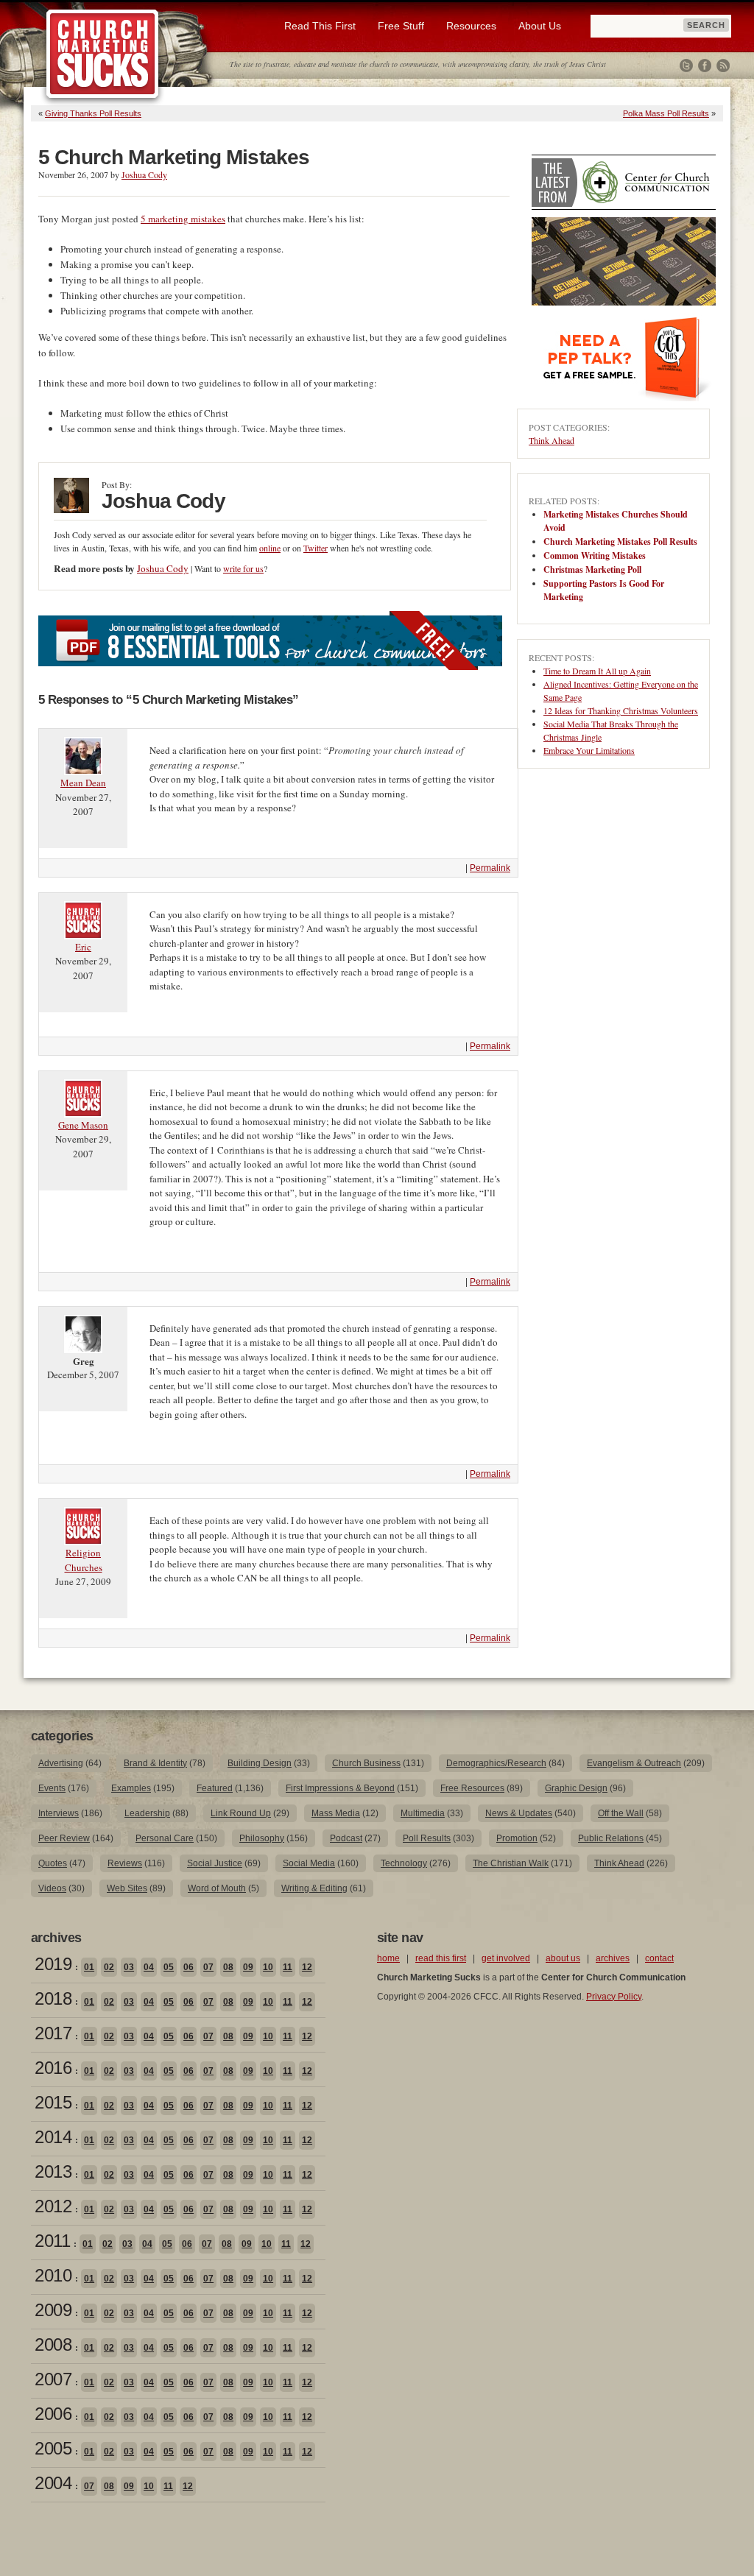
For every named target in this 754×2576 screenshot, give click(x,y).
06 (188, 1967)
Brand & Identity (155, 1763)
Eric (83, 947)
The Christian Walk (511, 1863)
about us (563, 1958)
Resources (471, 26)
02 (109, 1967)
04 (149, 1967)
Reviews (125, 1863)
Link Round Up (241, 1813)
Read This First (320, 26)
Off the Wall (621, 1813)
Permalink (490, 868)
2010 (53, 2275)
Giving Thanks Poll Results (93, 113)
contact (659, 1958)
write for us (243, 568)
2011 (52, 2241)
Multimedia (423, 1813)
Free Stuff (401, 26)
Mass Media (336, 1813)
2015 (53, 2102)
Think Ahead (552, 440)
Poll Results (427, 1838)
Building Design (260, 1763)
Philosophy (262, 1838)
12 (307, 1967)
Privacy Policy (614, 1997)
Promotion (517, 1838)
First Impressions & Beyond (340, 1788)
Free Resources (472, 1788)
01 (89, 1967)
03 (129, 1967)
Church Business (366, 1763)
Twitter (686, 66)
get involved (506, 1958)
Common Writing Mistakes (595, 555)
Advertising (61, 1763)
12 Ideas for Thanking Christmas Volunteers (621, 710)
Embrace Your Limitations (589, 750)
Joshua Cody (144, 174)
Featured (215, 1788)
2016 (53, 2068)
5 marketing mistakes (183, 219)
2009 (53, 2310)
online (270, 548)
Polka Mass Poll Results (666, 113)
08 (228, 1967)
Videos (52, 1888)
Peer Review (64, 1838)
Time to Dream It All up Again (597, 671)
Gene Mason (83, 1125)
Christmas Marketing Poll (592, 569)
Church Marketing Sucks (103, 54)
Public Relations (611, 1838)
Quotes (53, 1863)
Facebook (705, 66)
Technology (404, 1863)
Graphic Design (576, 1788)
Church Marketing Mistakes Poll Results (620, 541)
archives (613, 1958)
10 (268, 1967)
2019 (53, 1964)
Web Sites (127, 1888)
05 (169, 1967)
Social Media (309, 1863)
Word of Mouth (217, 1888)
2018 (53, 1998)
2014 (53, 2137)
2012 (53, 2206)
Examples (131, 1788)
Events (52, 1788)
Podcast (346, 1838)
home (388, 1958)
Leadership (147, 1813)
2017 (53, 2033)
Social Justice (215, 1863)
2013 (53, 2171)
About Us (540, 26)
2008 (53, 2344)
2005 (53, 2448)
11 (288, 1967)
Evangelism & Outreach (634, 1763)
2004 (53, 2483)
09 (248, 1967)
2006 (53, 2414)
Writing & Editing (314, 1888)
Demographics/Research (496, 1763)
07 (208, 1967)
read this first (441, 1958)
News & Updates (519, 1813)
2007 (53, 2379)
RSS (723, 66)
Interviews (59, 1813)
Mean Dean (83, 783)
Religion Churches (84, 1560)
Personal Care (165, 1838)
